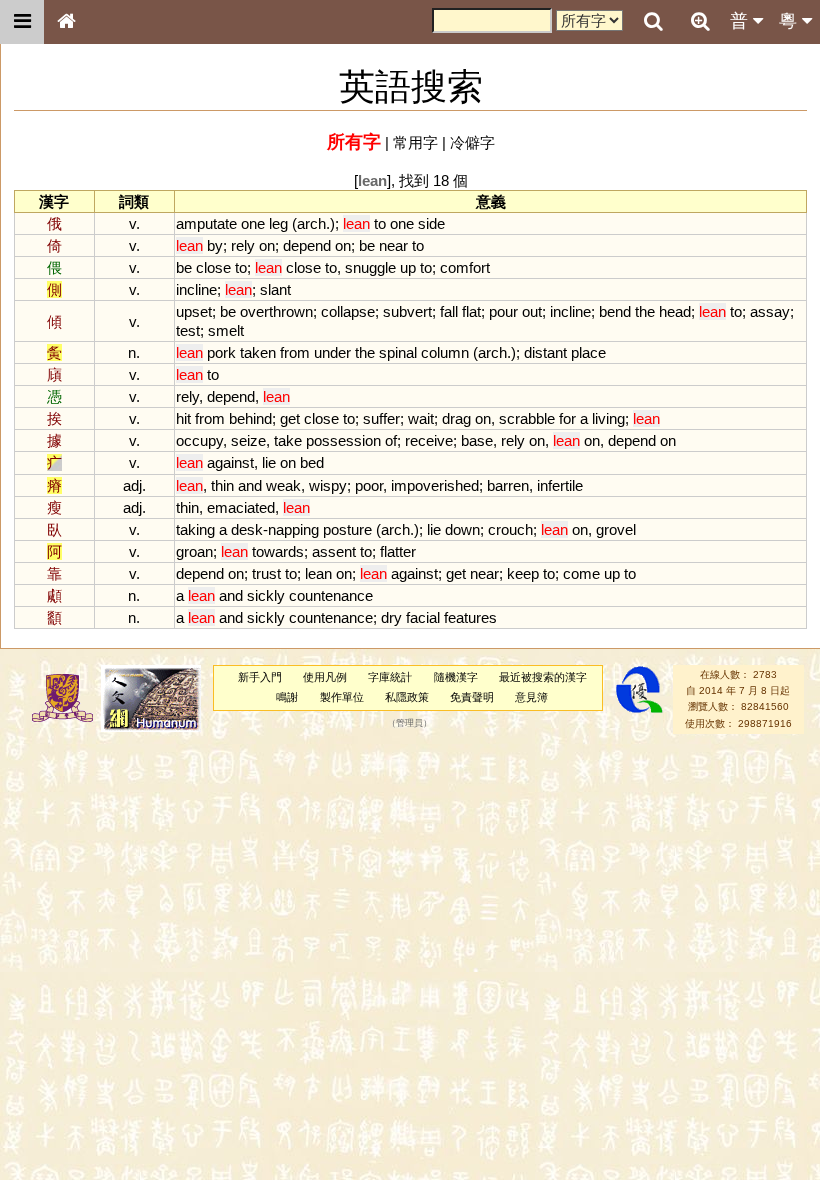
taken (258, 352)
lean (318, 573)
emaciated (241, 507)
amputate (206, 223)
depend (307, 245)
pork (221, 352)
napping (293, 529)
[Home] (66, 22)
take (288, 440)
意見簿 (531, 697)
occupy (199, 440)
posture (347, 529)
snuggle (370, 267)
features (470, 617)
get (290, 418)
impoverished (435, 485)
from (295, 352)
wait (421, 418)
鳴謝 (287, 697)
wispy (328, 485)
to (380, 223)
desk (247, 529)
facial (423, 617)
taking (195, 529)
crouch (510, 529)
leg (278, 223)
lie (269, 462)
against (230, 462)
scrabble (527, 418)
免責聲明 (472, 697)
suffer (381, 418)
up (408, 267)
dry (391, 617)
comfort (465, 267)
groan (194, 551)
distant (545, 352)
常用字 (415, 142)
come (581, 573)
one (253, 223)
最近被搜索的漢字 (543, 677)
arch (311, 223)
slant (275, 289)
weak (283, 485)
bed (312, 462)
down (462, 529)
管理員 (409, 723)
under (332, 352)
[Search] (653, 22)
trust (266, 573)
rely (243, 245)
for (567, 418)
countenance (331, 595)
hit (183, 418)
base (477, 440)
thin (222, 485)
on (267, 245)
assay (770, 311)
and (250, 485)
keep (523, 573)
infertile (560, 485)
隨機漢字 (456, 677)
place (588, 352)
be (367, 245)
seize (248, 440)
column (445, 352)
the (645, 311)
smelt (226, 330)
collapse (348, 311)
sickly (266, 595)
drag (456, 418)
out (532, 311)
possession (343, 440)
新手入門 (260, 677)
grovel (616, 529)
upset (194, 311)
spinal (398, 352)
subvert (407, 311)
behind (250, 418)
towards (278, 551)
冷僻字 (472, 142)
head (675, 311)
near (393, 245)
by (215, 245)
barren (508, 485)
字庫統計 (390, 677)
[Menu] (22, 22)
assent (334, 551)
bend (615, 311)
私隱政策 (407, 697)
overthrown (276, 311)
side (431, 223)
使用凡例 (325, 677)
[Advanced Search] (700, 21)
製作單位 (342, 697)
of (391, 440)
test (188, 330)
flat (471, 311)
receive (429, 440)
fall (449, 311)
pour (503, 311)
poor (369, 485)
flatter (398, 551)
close (213, 267)
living (608, 418)
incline (196, 289)
